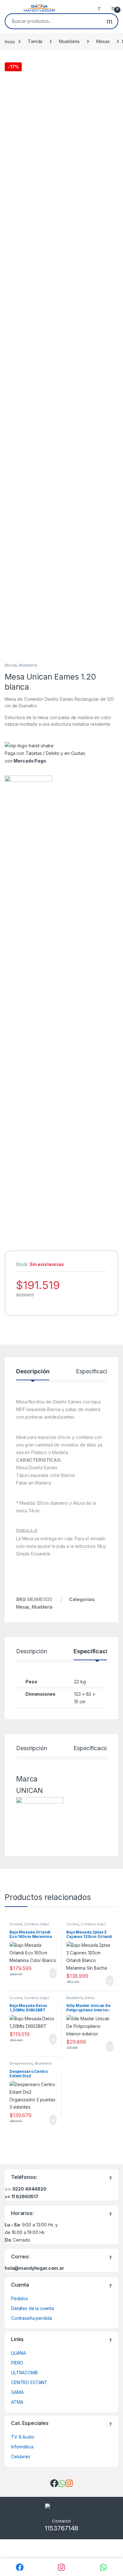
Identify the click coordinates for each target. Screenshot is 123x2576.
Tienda (35, 41)
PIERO (17, 2363)
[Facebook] (20, 2567)
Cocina (16, 1924)
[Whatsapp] (103, 2567)
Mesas (103, 41)
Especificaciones (98, 1372)
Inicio (10, 41)
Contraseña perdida (31, 2318)
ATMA (17, 2402)
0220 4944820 (29, 2189)
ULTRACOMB (24, 2373)
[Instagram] (62, 2567)
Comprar (48, 1973)
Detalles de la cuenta (32, 2308)
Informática (22, 2447)
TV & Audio (23, 2437)
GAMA (17, 2392)
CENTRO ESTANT (29, 2382)
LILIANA (18, 2353)
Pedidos (20, 2298)
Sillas (90, 1998)
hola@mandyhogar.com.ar (34, 2268)
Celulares (21, 2456)
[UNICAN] (28, 1013)
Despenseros (21, 2063)
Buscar (110, 21)
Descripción (33, 1372)
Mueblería (69, 41)
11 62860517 (25, 2196)
